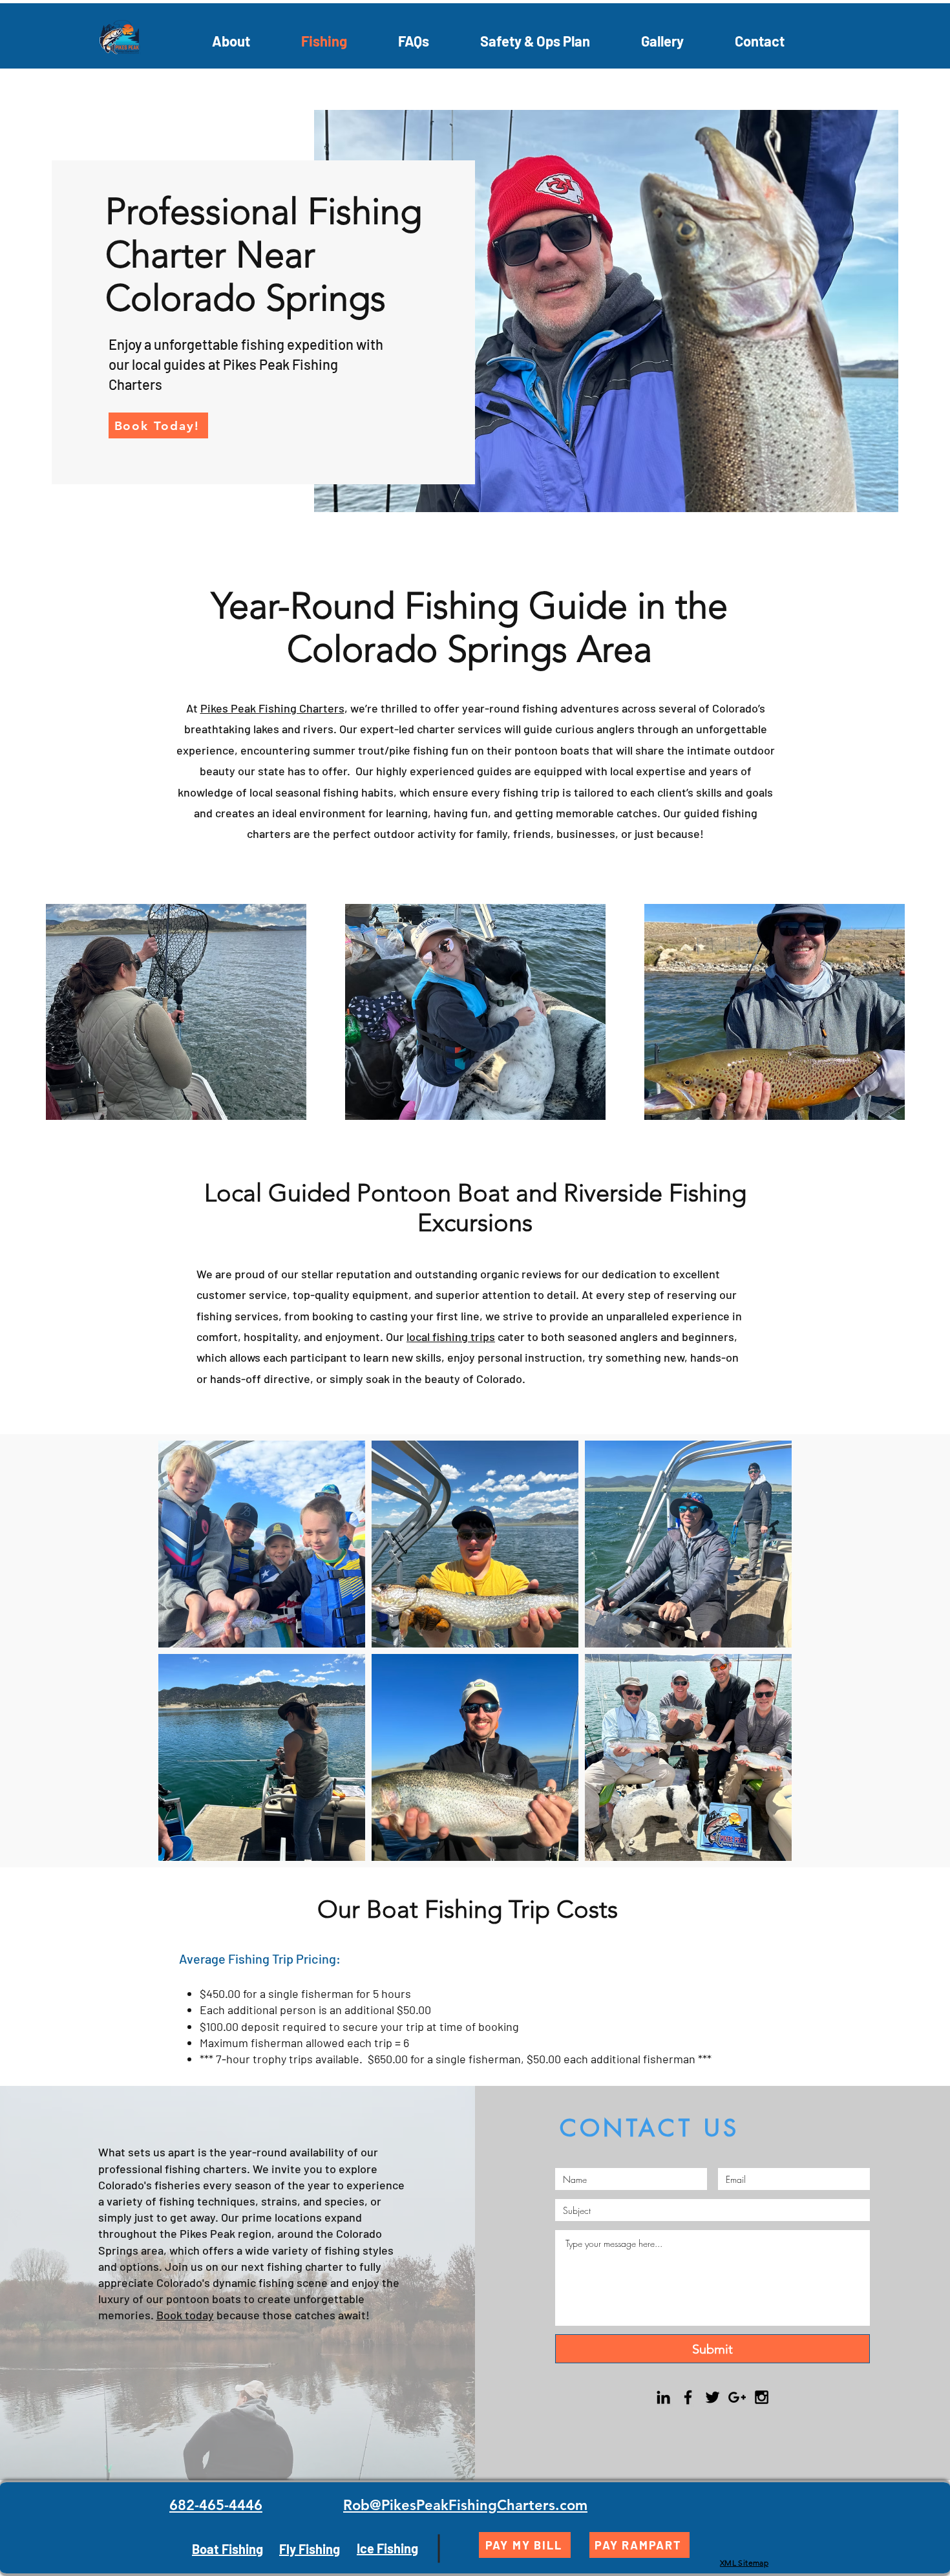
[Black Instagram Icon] (762, 2397)
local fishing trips (451, 1336)
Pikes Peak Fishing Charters (272, 708)
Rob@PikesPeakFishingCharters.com (465, 2505)
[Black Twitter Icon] (712, 2397)
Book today (185, 2315)
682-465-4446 (216, 2505)
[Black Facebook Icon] (688, 2397)
